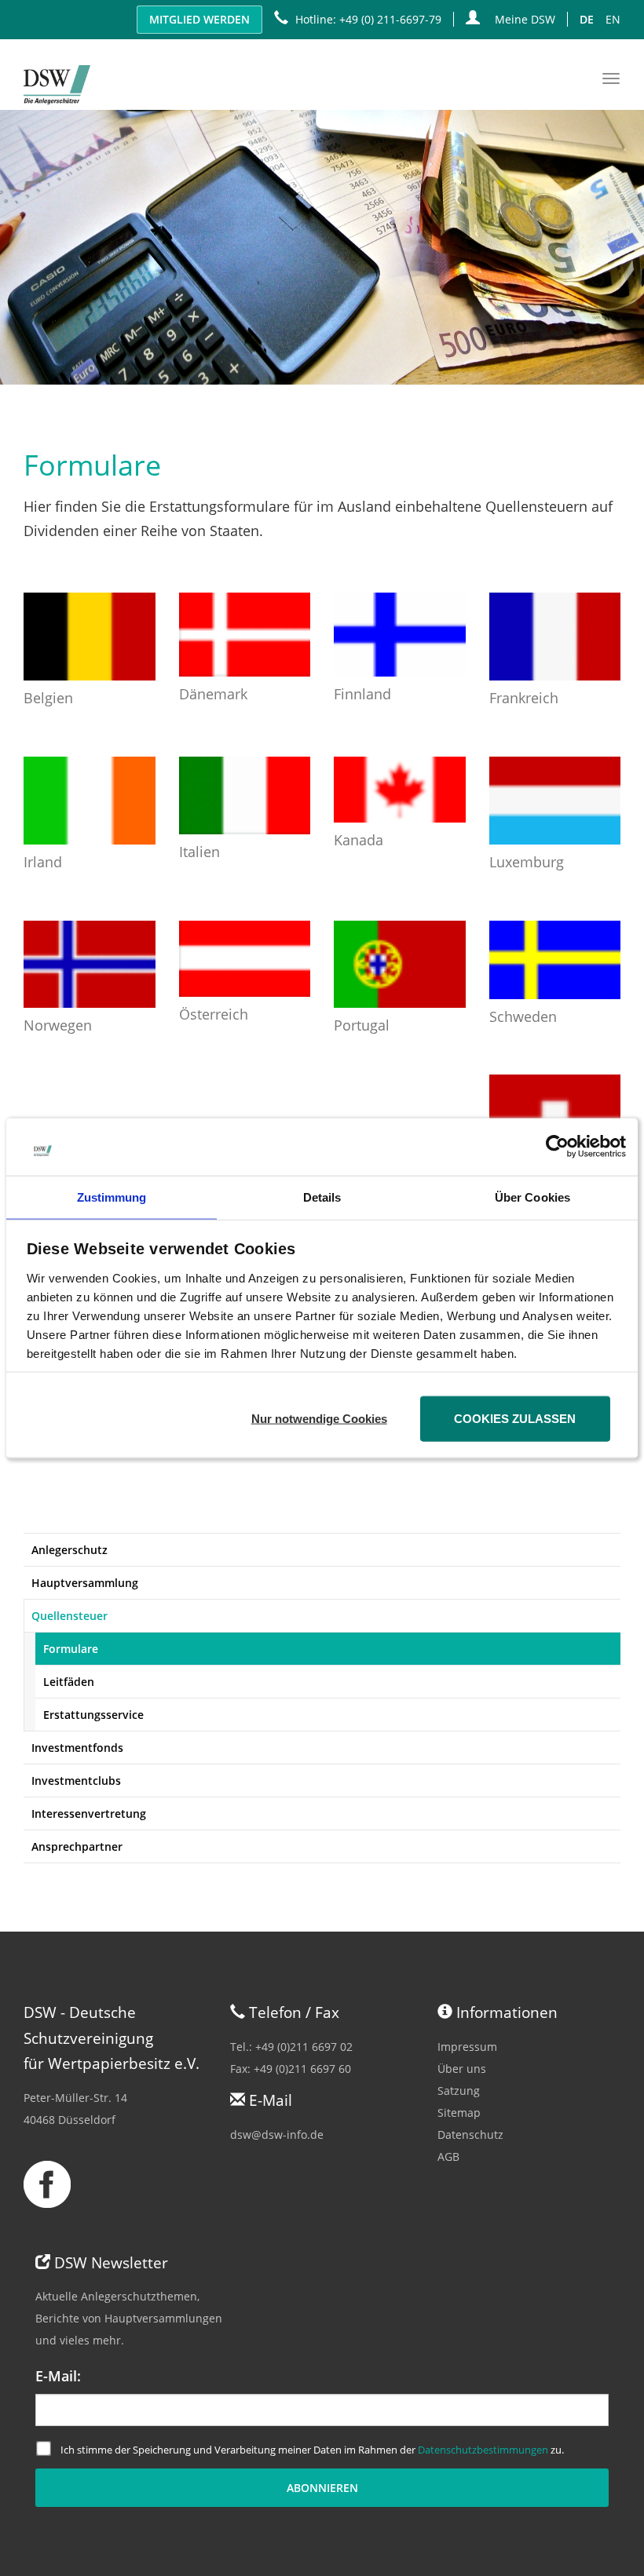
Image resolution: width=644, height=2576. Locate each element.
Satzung (459, 2091)
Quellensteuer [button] (70, 1616)
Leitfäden (69, 1682)
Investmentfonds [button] (77, 1748)
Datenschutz (470, 2135)
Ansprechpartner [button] (77, 1846)
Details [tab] (322, 1197)
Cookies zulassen (515, 1418)
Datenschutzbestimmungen (483, 2450)
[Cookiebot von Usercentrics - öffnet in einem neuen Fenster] (557, 1147)
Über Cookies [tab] (532, 1197)
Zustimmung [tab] (112, 1197)
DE (587, 19)
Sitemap (459, 2113)
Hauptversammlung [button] (85, 1583)
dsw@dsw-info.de (277, 2135)
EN (613, 19)
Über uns (462, 2069)
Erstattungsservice (93, 1715)
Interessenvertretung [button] (89, 1813)
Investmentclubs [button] (76, 1781)
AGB (448, 2156)
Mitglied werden (199, 19)
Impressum (467, 2047)
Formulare (71, 1649)
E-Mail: (58, 2376)
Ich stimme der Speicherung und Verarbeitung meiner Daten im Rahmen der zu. (312, 2450)
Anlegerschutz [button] (70, 1550)
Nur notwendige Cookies (319, 1418)
